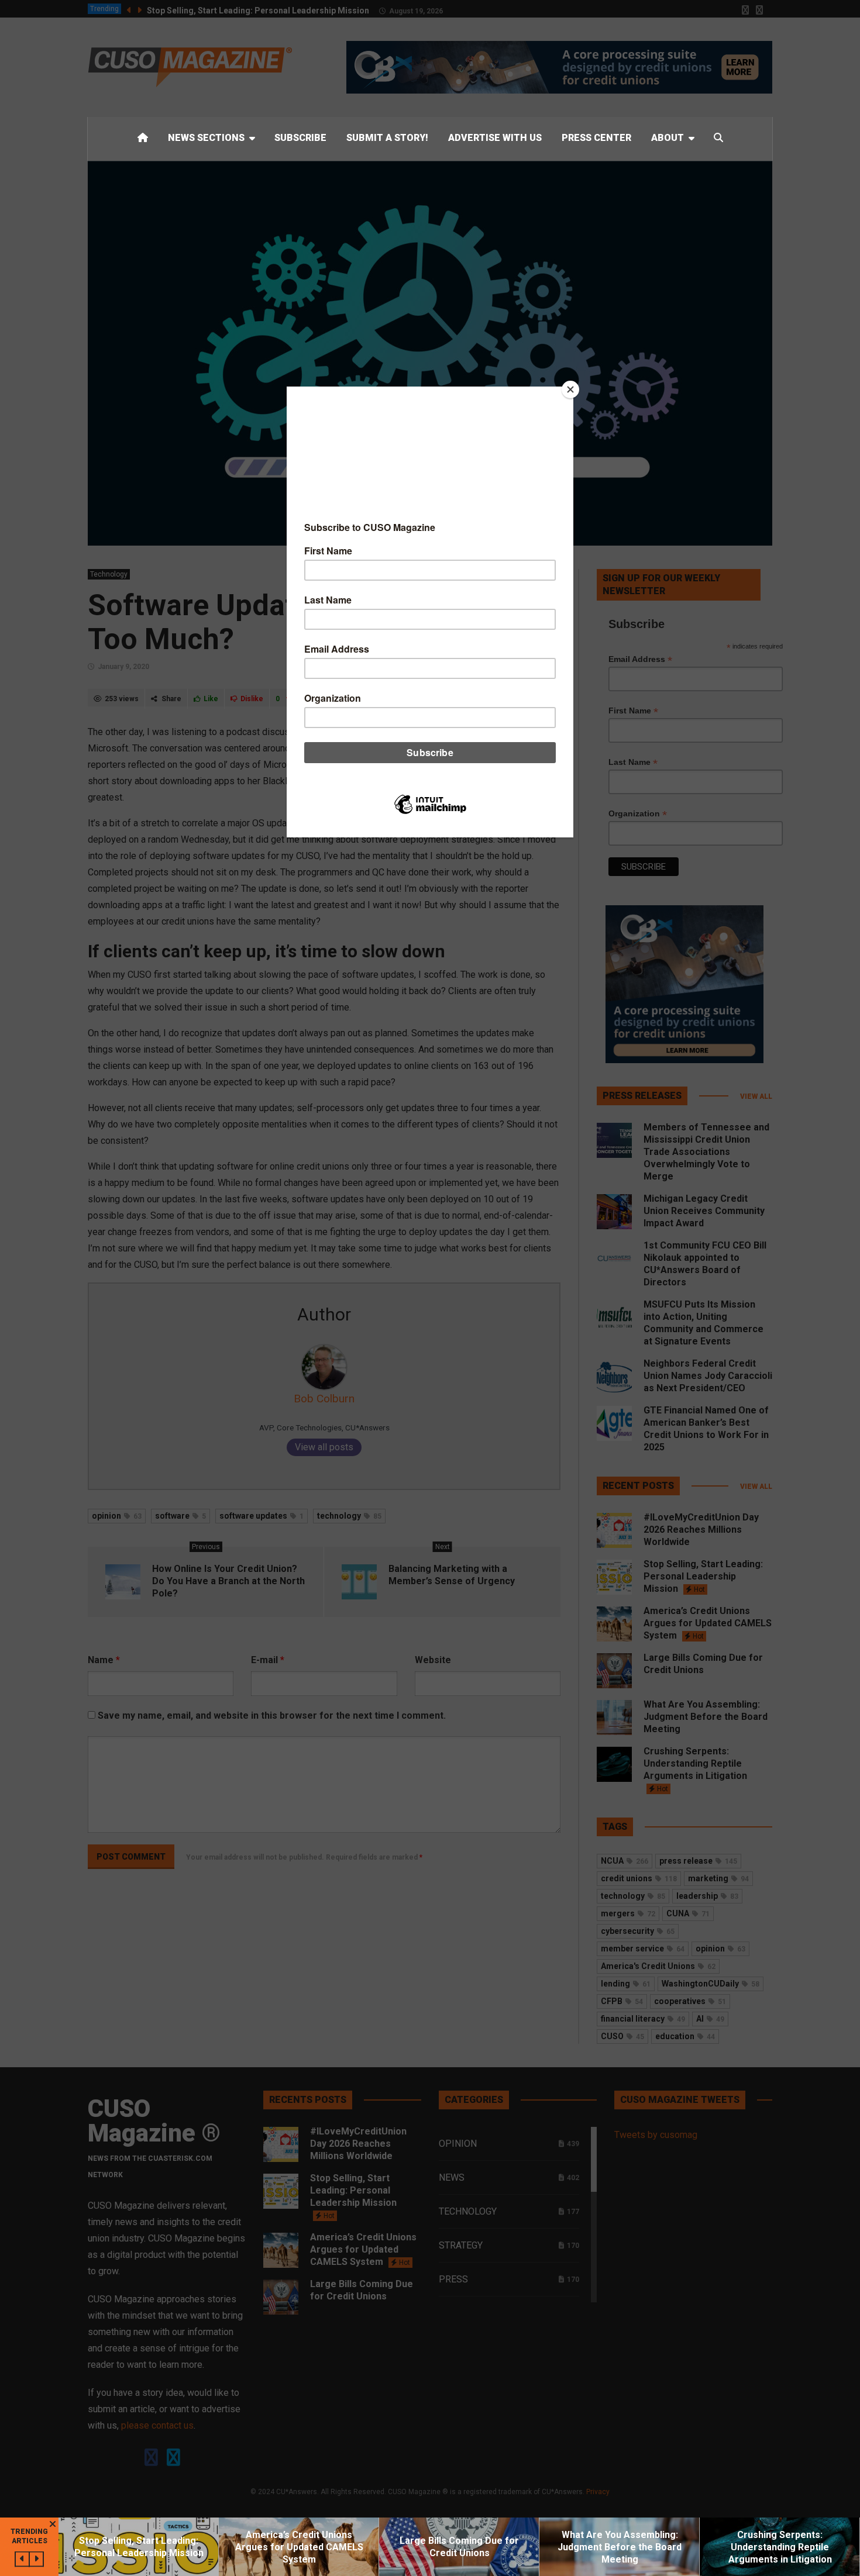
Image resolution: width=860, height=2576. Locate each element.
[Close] (570, 389)
